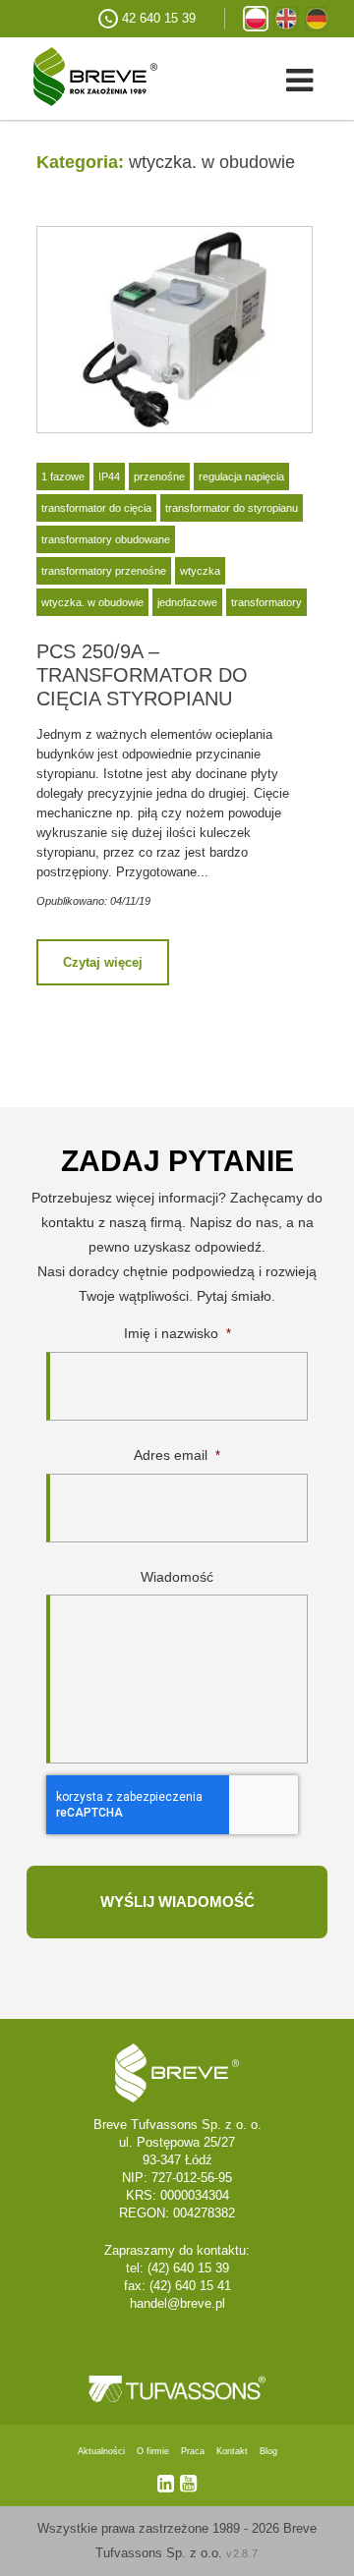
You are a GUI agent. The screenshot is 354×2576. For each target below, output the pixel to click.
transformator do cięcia (96, 508)
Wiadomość (177, 1577)
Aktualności (101, 2451)
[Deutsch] (317, 19)
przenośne (159, 476)
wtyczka (200, 571)
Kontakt (232, 2451)
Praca (193, 2451)
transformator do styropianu (232, 508)
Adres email (177, 1455)
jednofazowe (187, 602)
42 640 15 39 (159, 18)
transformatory (266, 602)
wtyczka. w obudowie (92, 602)
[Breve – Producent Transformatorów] (79, 75)
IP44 (109, 476)
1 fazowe (63, 476)
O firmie (153, 2451)
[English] (286, 19)
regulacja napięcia (241, 476)
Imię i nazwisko (177, 1333)
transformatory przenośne (104, 571)
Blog (268, 2451)
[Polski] (256, 19)
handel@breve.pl (177, 2303)
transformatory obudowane (106, 539)
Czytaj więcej (103, 962)
